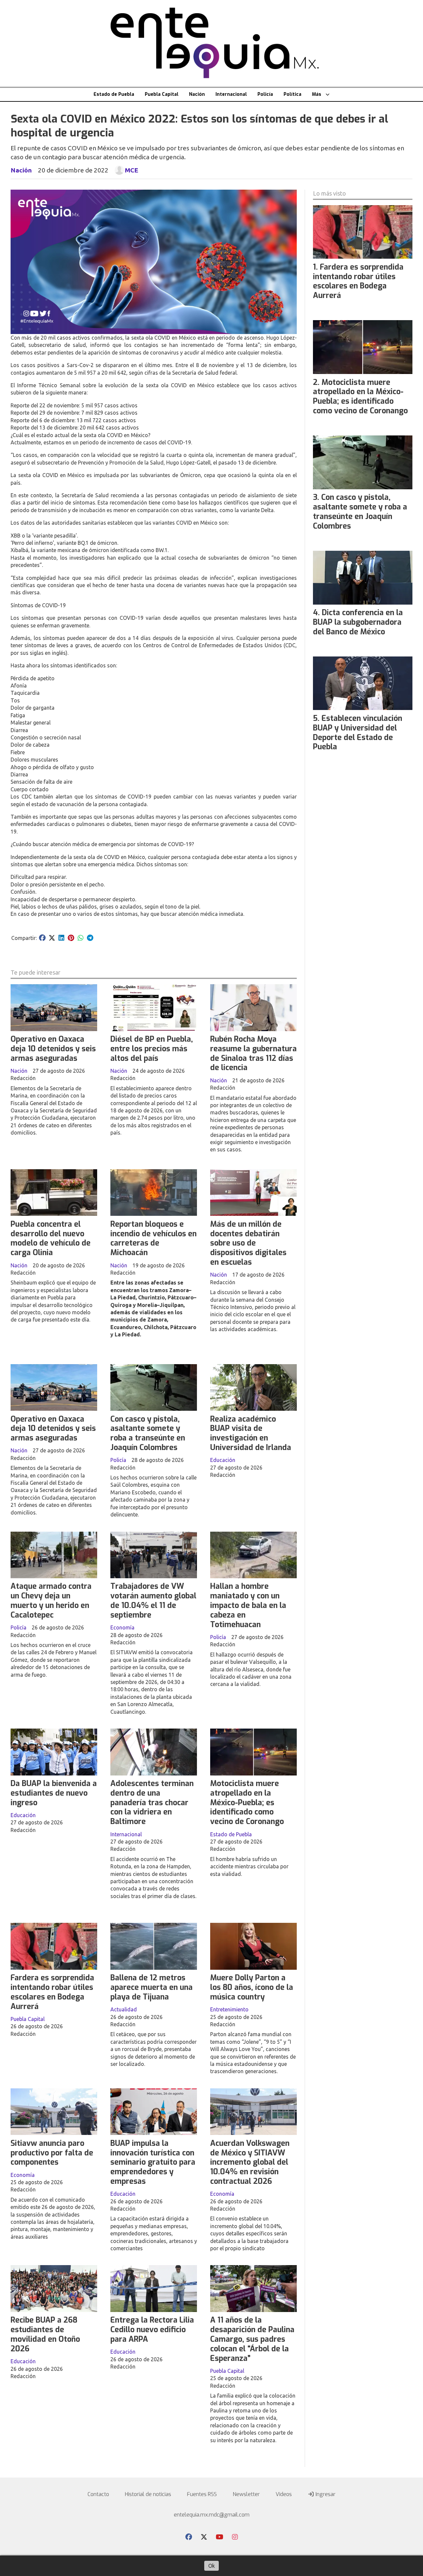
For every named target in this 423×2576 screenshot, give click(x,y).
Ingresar (325, 2494)
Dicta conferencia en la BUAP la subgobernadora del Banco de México (358, 622)
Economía (122, 1627)
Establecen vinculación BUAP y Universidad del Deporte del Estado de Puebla (358, 733)
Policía (265, 94)
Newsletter (246, 2494)
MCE (132, 170)
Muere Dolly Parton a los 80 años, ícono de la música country (252, 1987)
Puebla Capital (162, 94)
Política (292, 94)
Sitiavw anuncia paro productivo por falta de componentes (52, 2153)
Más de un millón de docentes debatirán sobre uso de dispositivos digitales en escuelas (248, 1243)
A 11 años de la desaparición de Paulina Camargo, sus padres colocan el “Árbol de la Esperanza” (252, 2339)
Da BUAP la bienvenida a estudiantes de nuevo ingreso (54, 1793)
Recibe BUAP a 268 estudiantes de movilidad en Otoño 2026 (45, 2334)
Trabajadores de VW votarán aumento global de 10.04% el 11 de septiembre (153, 1601)
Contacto (98, 2494)
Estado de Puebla (114, 94)
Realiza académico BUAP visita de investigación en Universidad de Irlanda (251, 1433)
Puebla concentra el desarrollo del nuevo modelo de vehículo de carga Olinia (51, 1238)
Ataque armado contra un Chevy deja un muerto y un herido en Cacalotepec (51, 1601)
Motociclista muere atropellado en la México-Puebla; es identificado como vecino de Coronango (247, 1803)
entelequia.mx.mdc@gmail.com (212, 2515)
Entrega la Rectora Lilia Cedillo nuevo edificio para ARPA (152, 2330)
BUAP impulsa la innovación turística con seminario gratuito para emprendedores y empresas (153, 2162)
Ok (211, 2566)
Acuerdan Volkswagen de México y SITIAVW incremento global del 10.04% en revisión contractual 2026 (250, 2162)
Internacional (231, 94)
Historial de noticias (148, 2494)
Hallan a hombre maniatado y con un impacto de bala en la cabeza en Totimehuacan (248, 1605)
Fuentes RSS (202, 2494)
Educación (223, 1460)
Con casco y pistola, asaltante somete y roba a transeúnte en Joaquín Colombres (148, 1433)
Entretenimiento (229, 2009)
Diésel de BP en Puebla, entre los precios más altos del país (152, 1049)
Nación (197, 94)
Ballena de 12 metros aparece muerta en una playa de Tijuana (152, 1987)
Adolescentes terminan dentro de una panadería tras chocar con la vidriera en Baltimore (152, 1803)
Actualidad (124, 2009)
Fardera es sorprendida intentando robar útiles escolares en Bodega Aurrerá (52, 1992)
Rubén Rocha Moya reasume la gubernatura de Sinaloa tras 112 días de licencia (253, 1053)
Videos (284, 2494)
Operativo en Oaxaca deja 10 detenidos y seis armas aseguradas (53, 1049)
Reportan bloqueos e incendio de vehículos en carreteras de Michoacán (154, 1238)
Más (317, 94)
